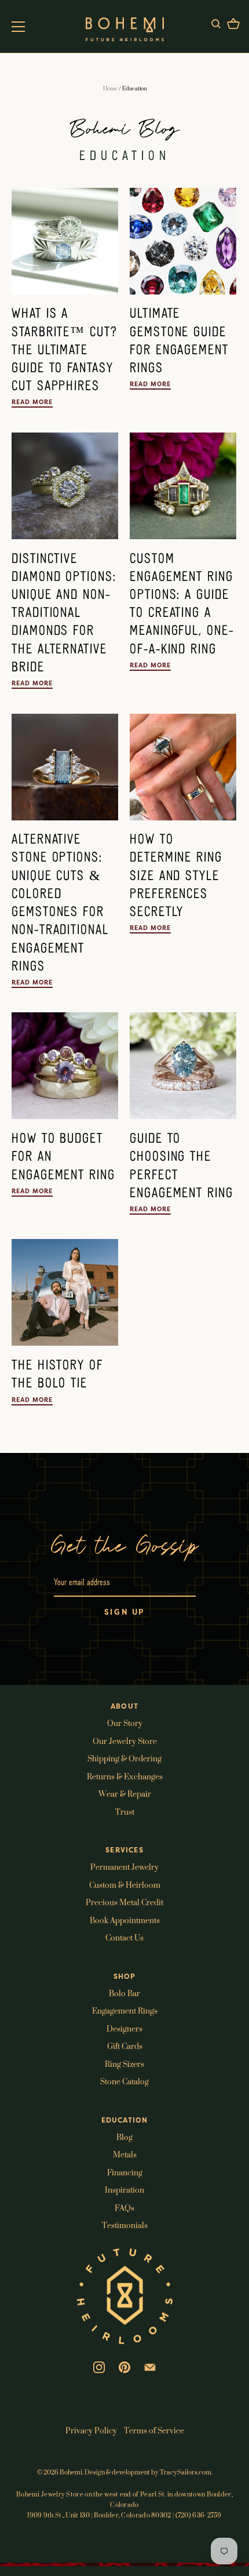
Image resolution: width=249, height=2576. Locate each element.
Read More (32, 402)
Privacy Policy (91, 2430)
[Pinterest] (124, 2366)
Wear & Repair (125, 1794)
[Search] (216, 26)
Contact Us (124, 1937)
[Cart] (233, 26)
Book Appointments (125, 1920)
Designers (124, 2028)
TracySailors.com (186, 2472)
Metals (125, 2154)
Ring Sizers (124, 2064)
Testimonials (125, 2225)
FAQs (124, 2208)
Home (110, 88)
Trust (125, 1812)
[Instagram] (99, 2366)
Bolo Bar (124, 1993)
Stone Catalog (124, 2081)
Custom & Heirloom (125, 1885)
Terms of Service (154, 2430)
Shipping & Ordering (124, 1758)
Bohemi (71, 2472)
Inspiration (124, 2190)
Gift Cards (125, 2046)
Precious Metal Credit (124, 1902)
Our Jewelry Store (125, 1741)
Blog (124, 2137)
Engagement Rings (125, 2010)
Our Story (125, 1723)
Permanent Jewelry (124, 1867)
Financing (125, 2172)
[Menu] (19, 27)
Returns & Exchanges (125, 1776)
